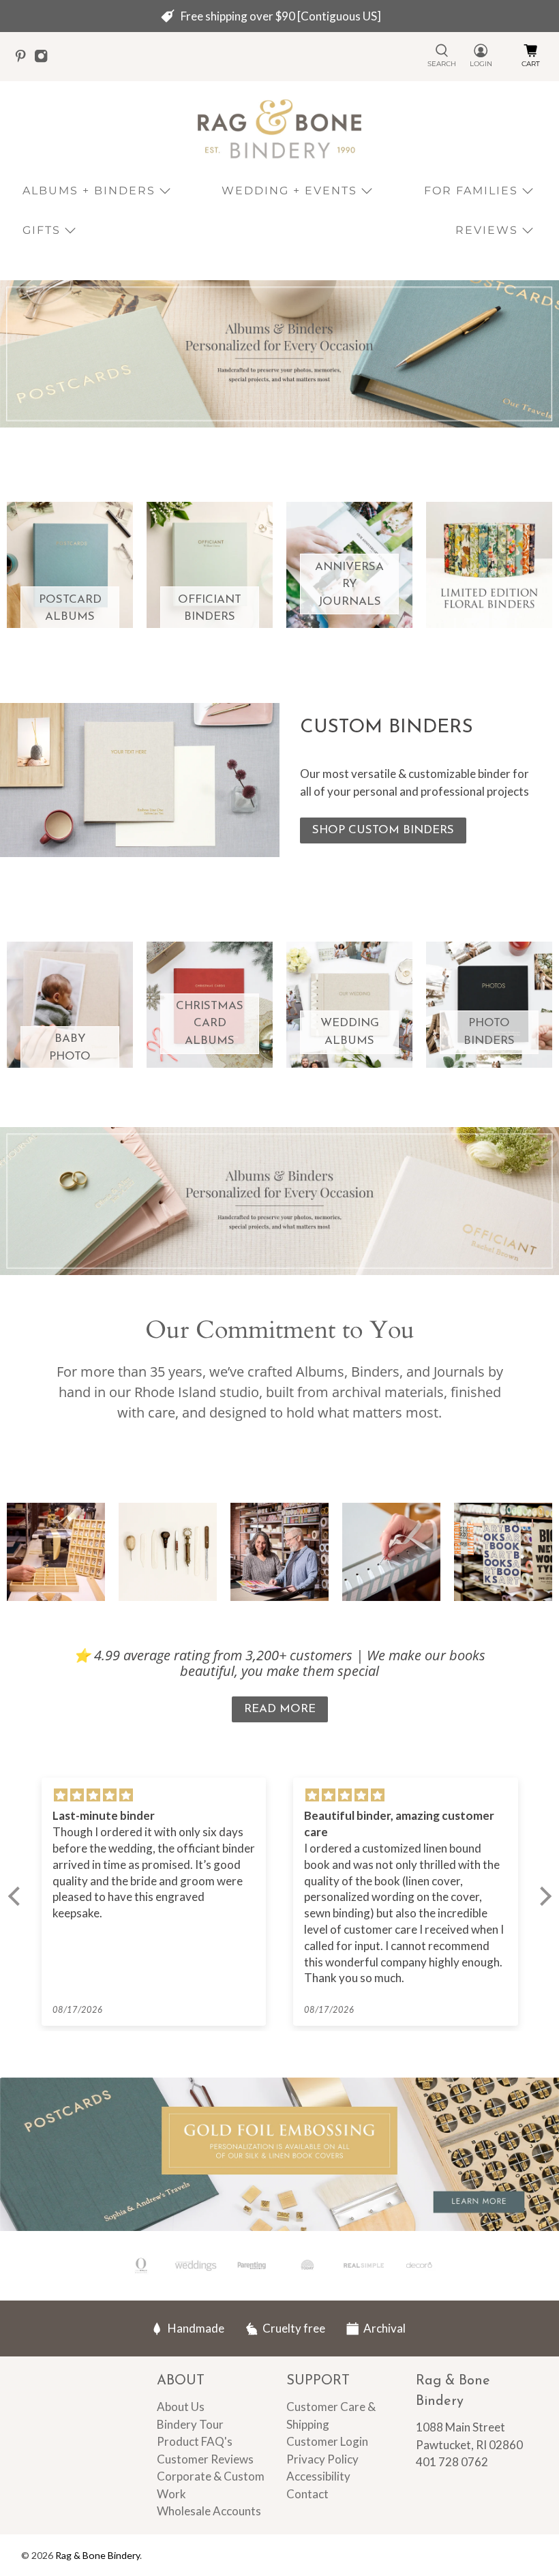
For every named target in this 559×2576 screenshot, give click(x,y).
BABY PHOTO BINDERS (70, 1056)
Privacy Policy (322, 2459)
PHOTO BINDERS (489, 1032)
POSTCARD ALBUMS (70, 609)
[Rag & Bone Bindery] (279, 129)
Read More (280, 1709)
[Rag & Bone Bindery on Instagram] (44, 59)
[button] (17, 1896)
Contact (307, 2494)
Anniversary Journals (349, 584)
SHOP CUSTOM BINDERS (383, 830)
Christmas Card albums (210, 1023)
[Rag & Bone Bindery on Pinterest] (24, 59)
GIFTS (42, 230)
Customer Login (327, 2441)
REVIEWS (487, 230)
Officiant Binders (210, 609)
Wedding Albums (350, 1032)
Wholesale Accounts (209, 2511)
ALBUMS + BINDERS (89, 191)
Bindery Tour (190, 2424)
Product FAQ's (195, 2441)
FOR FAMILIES (471, 191)
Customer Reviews (205, 2459)
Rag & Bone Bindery (97, 2555)
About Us (181, 2407)
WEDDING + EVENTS (289, 191)
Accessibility (318, 2476)
